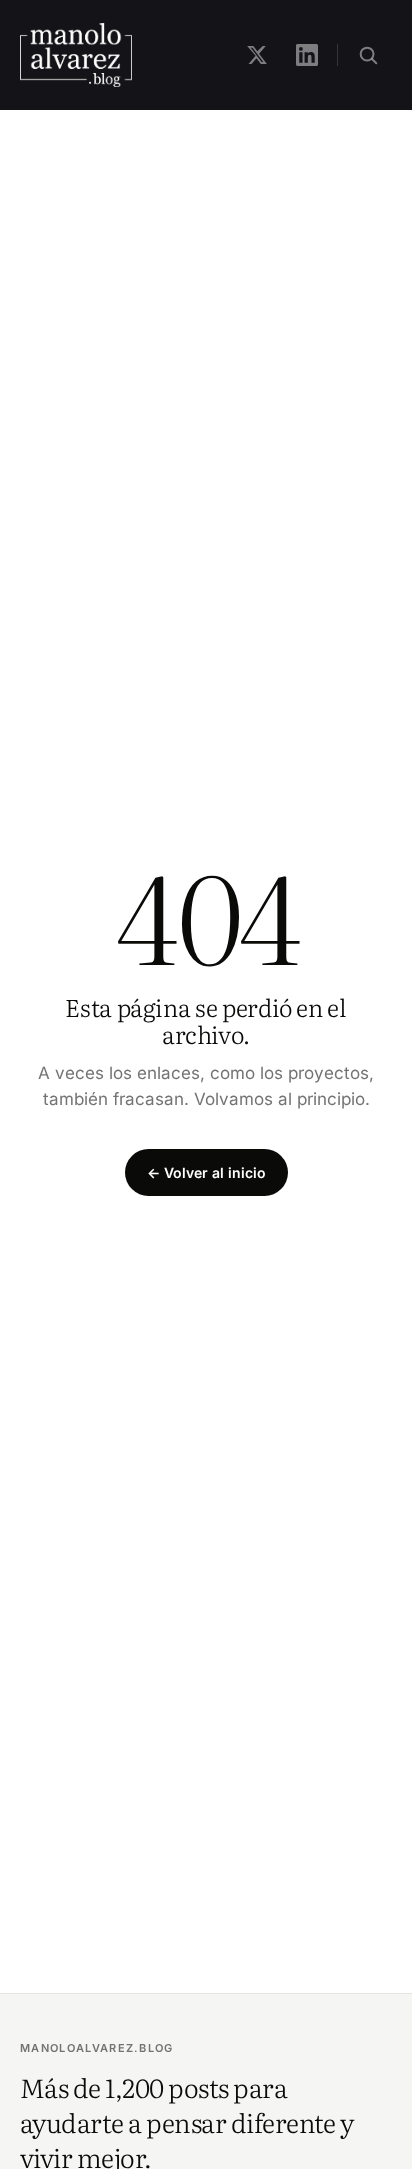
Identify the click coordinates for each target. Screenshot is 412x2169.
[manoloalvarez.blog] (76, 55)
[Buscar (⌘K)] (368, 55)
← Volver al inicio (206, 1172)
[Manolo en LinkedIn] (307, 55)
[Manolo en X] (257, 55)
